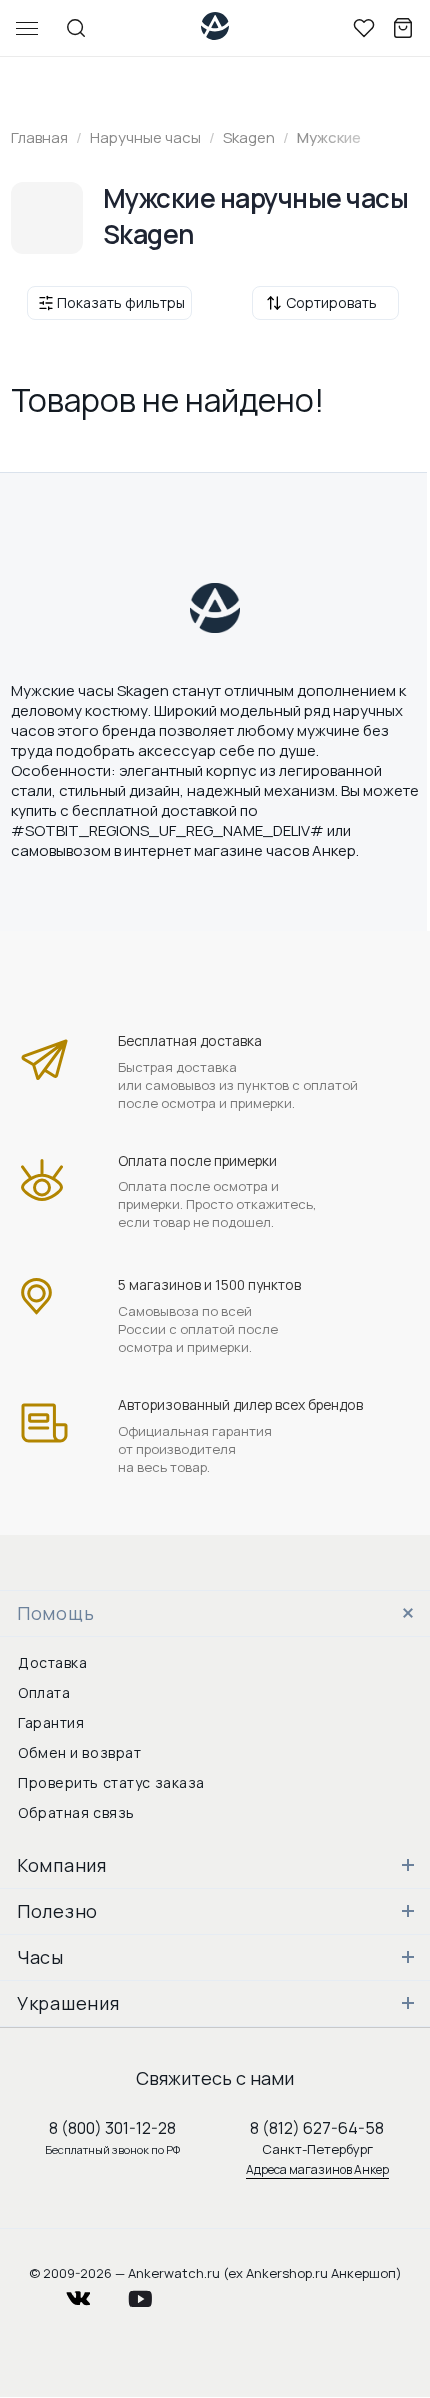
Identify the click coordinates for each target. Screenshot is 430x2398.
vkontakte (91, 2293)
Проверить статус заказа (111, 1782)
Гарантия (51, 1722)
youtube (152, 2293)
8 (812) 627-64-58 (317, 2128)
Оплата (44, 1692)
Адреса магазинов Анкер (317, 2169)
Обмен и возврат (79, 1752)
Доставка (52, 1662)
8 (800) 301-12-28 (112, 2128)
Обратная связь (76, 1812)
